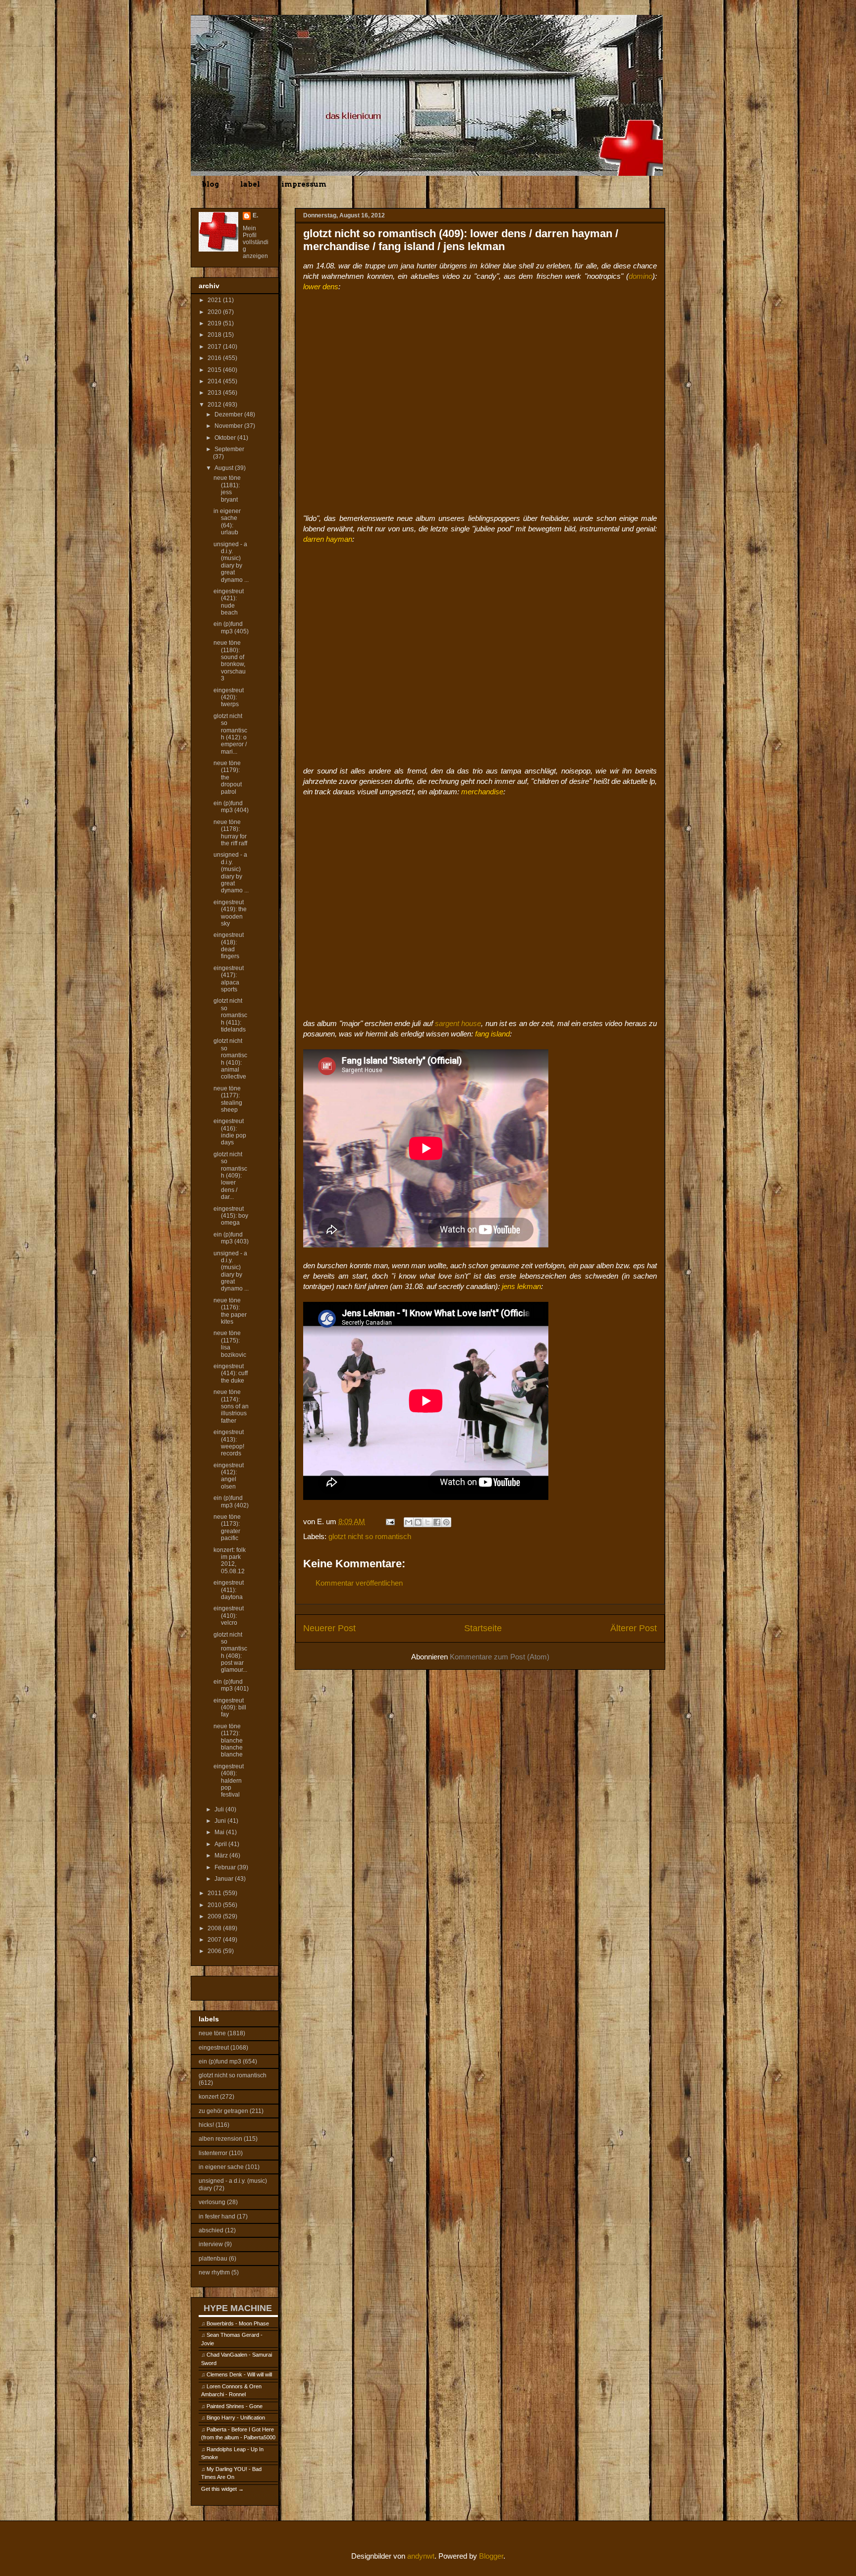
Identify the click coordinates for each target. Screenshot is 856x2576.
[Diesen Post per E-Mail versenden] (409, 1522)
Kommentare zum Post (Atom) (500, 1657)
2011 (215, 1893)
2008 (215, 1928)
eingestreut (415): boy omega (231, 1216)
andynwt (421, 2556)
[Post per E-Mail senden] (389, 1521)
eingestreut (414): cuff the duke (231, 1373)
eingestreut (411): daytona (229, 1590)
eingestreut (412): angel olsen (229, 1476)
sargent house (458, 1023)
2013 (215, 393)
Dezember (229, 414)
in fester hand (217, 2216)
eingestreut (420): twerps (229, 697)
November (229, 426)
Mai (220, 1832)
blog (210, 184)
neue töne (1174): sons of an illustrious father (231, 1406)
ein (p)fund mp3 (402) (231, 1501)
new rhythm (214, 2272)
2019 (215, 323)
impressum (304, 184)
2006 (215, 1951)
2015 (215, 370)
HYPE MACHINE (238, 2308)
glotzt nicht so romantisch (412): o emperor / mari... (230, 734)
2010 (215, 1905)
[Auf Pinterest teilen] (446, 1522)
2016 (215, 358)
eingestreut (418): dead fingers (229, 946)
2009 (215, 1916)
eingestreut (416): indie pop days (230, 1132)
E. (255, 215)
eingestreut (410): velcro (229, 1616)
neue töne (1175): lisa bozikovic (230, 1344)
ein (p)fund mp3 (220, 2061)
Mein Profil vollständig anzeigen (256, 242)
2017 (215, 347)
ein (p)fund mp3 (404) (231, 807)
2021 (215, 300)
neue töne (212, 2033)
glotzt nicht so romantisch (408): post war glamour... (230, 1652)
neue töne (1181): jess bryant (227, 489)
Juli (220, 1809)
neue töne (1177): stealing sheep (228, 1099)
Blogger (491, 2556)
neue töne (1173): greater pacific (227, 1527)
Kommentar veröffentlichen (359, 1583)
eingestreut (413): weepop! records (229, 1443)
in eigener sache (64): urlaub (227, 522)
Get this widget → (222, 2489)
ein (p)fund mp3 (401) (231, 1685)
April (221, 1844)
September (229, 449)
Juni (221, 1821)
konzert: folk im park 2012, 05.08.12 (230, 1561)
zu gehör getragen (223, 2111)
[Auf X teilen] (428, 1522)
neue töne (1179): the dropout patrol (228, 777)
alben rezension (220, 2139)
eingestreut (214, 2048)
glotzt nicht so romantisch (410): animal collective (230, 1059)
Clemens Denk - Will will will (239, 2374)
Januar (225, 1879)
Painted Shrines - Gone (235, 2406)
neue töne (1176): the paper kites (230, 1311)
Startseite (483, 1628)
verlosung (212, 2202)
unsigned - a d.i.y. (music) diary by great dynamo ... (231, 562)
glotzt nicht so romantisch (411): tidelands (230, 1015)
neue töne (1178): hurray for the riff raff (230, 833)
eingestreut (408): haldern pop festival (229, 1781)
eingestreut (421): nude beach (229, 602)
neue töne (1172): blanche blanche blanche (228, 1741)
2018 (215, 335)
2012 (215, 405)
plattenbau (213, 2259)
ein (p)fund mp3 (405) (231, 627)
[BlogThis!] (418, 1522)
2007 (215, 1940)
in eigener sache (221, 2167)
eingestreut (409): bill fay (230, 1708)
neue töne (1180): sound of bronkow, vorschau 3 (230, 661)
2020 (215, 312)
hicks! (206, 2125)
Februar (226, 1867)
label (250, 184)
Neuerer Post (329, 1628)
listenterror (213, 2153)
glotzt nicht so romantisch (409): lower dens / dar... (230, 1176)
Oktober (226, 438)
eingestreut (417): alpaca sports (229, 979)
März (222, 1855)
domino (641, 276)
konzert (209, 2097)
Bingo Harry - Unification (236, 2418)
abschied (211, 2230)
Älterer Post (634, 1628)
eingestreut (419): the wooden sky (230, 913)
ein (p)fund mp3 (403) (231, 1238)
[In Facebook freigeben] (437, 1522)
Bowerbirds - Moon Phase (238, 2323)
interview (211, 2244)
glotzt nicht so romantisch (370, 1536)
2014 (215, 381)
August (225, 468)
